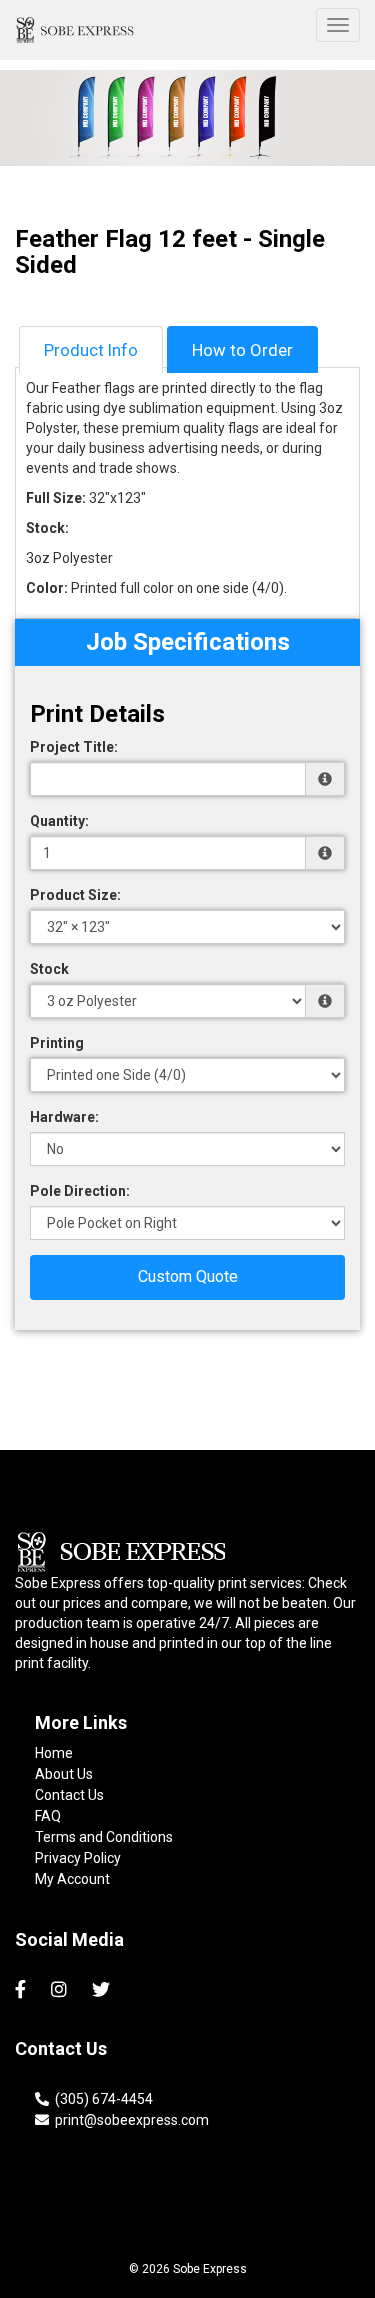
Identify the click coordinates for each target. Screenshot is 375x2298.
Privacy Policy (78, 1858)
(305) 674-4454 (101, 2099)
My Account (72, 1879)
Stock (49, 969)
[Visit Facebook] (23, 1990)
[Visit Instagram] (61, 1990)
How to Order (242, 350)
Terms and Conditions (104, 1837)
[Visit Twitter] (103, 1990)
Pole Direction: (80, 1191)
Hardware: (64, 1117)
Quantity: (59, 821)
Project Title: (74, 747)
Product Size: (75, 895)
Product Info (91, 350)
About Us (64, 1774)
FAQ (48, 1816)
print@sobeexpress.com (129, 2120)
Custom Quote (188, 1276)
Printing (57, 1043)
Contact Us (69, 1795)
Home (54, 1753)
